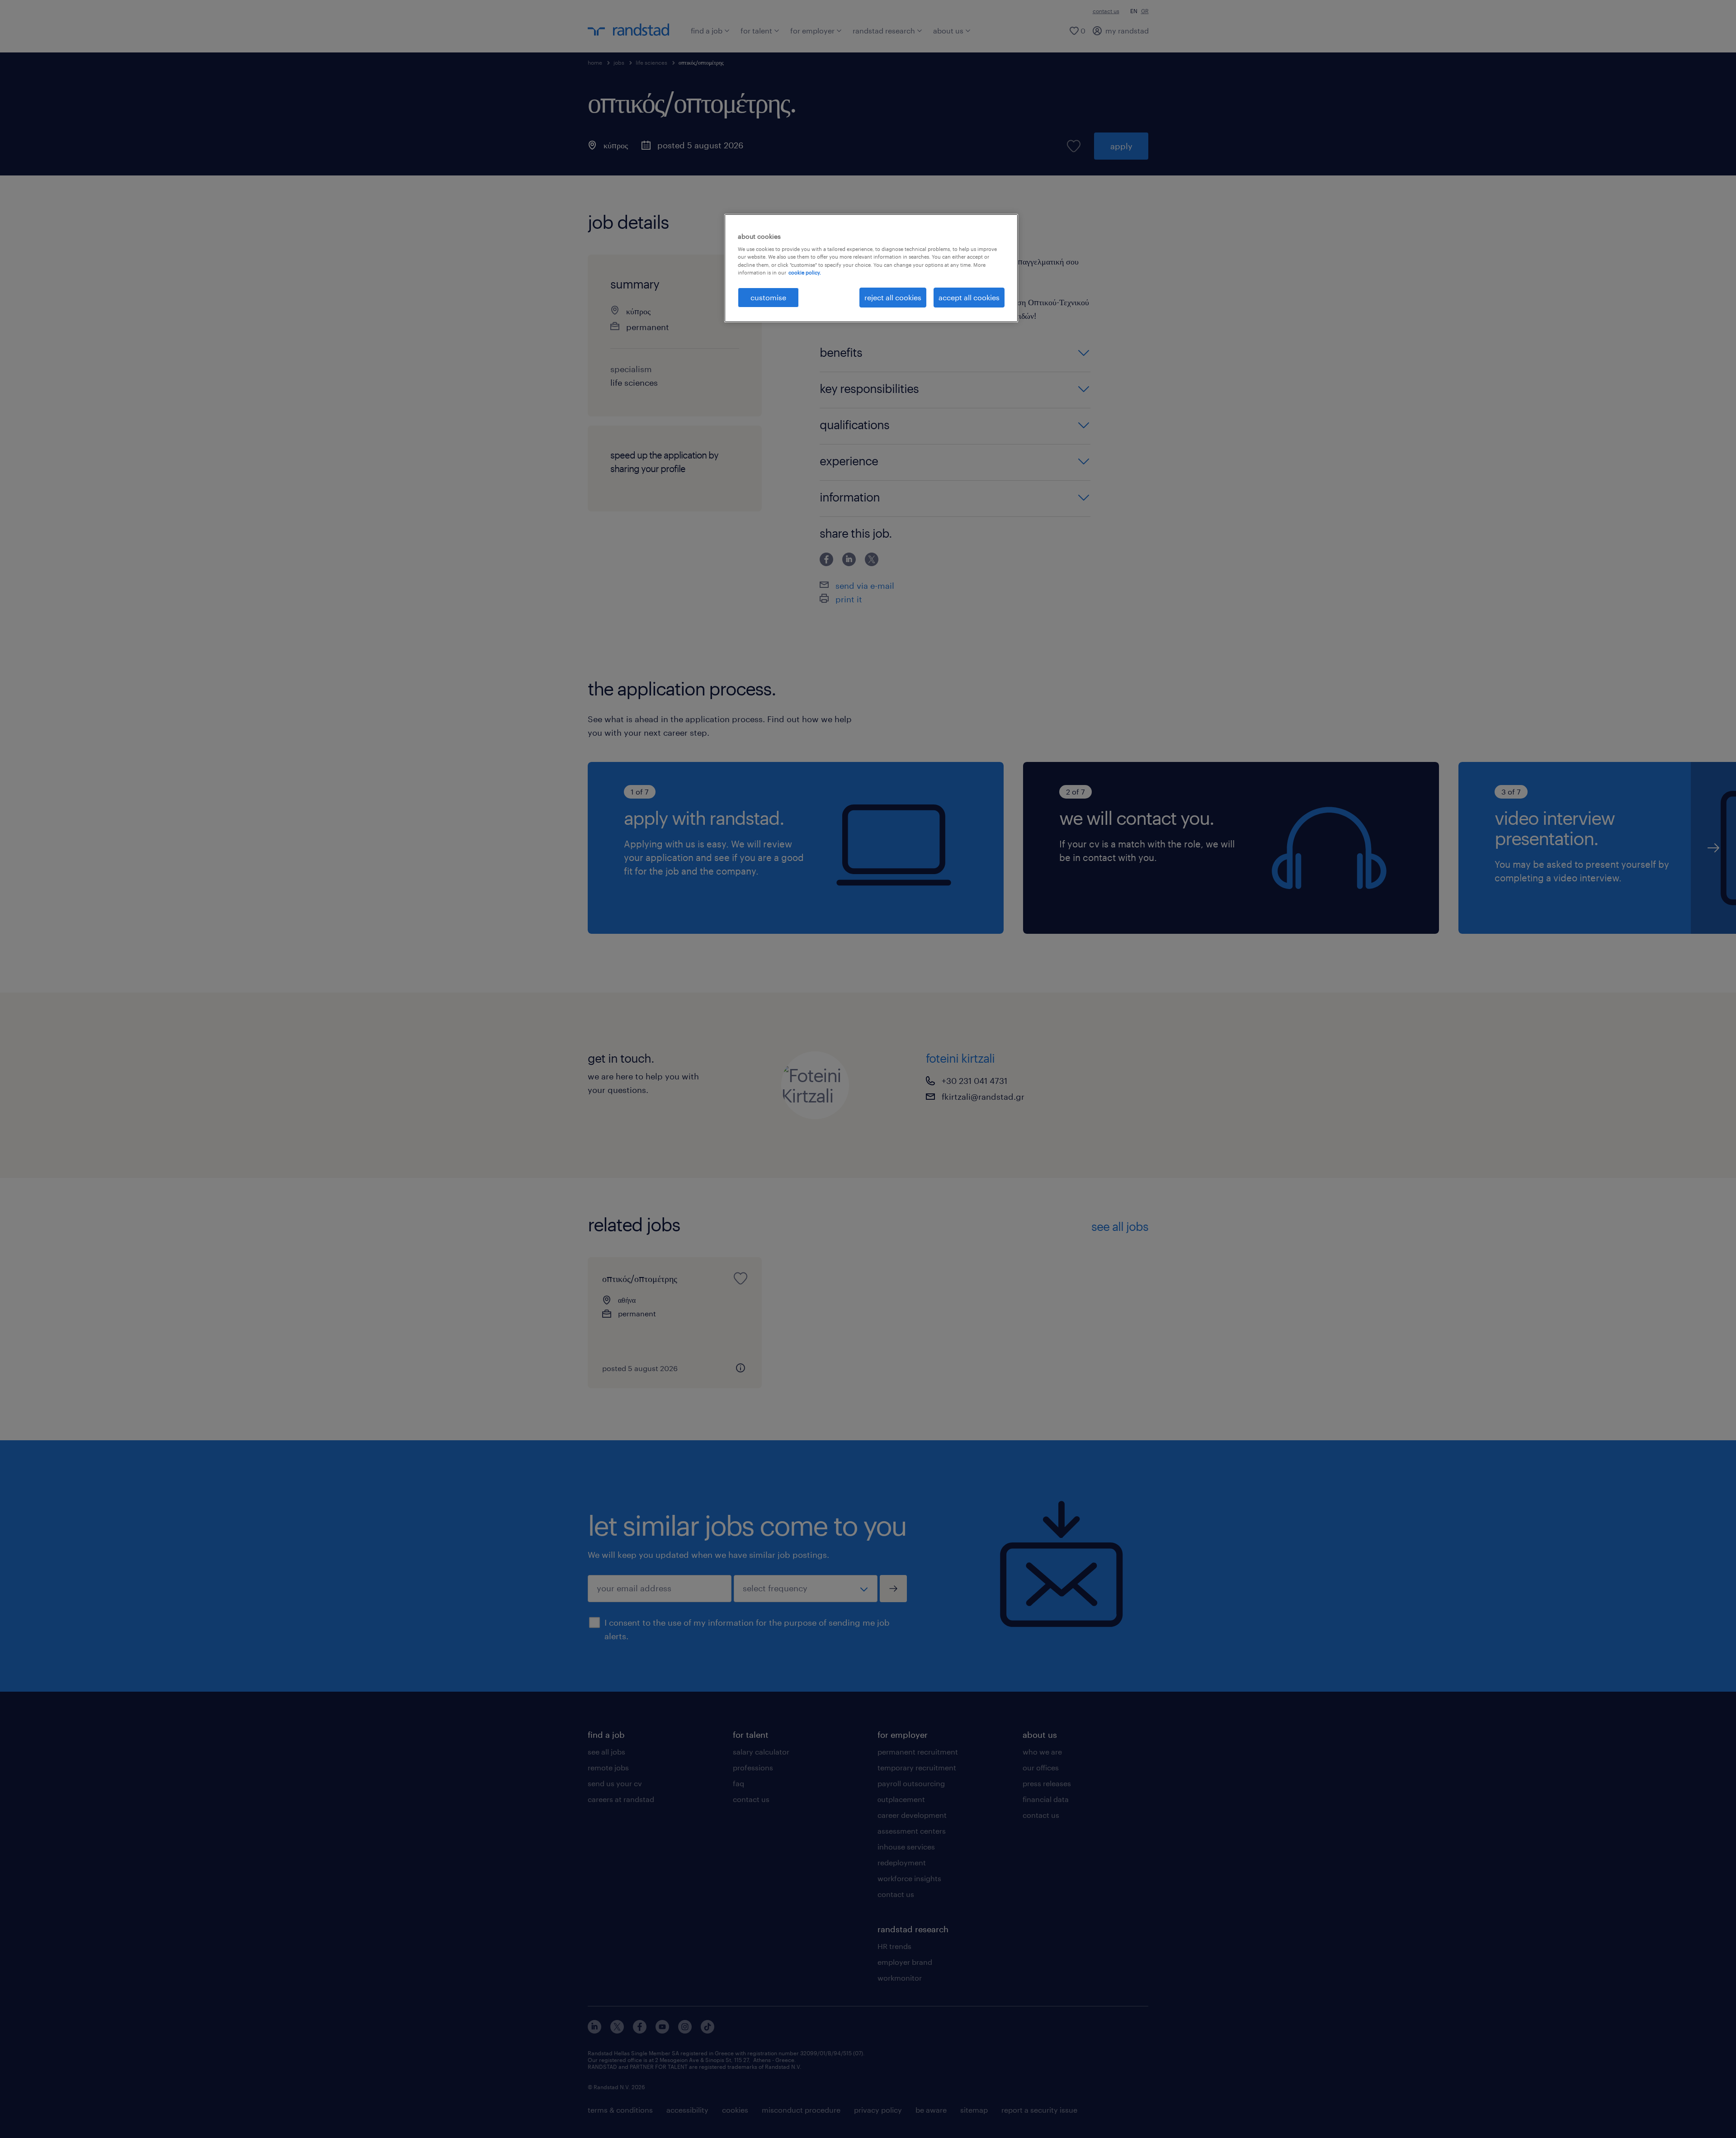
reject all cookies (893, 297)
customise (768, 297)
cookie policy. (805, 272)
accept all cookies (969, 297)
